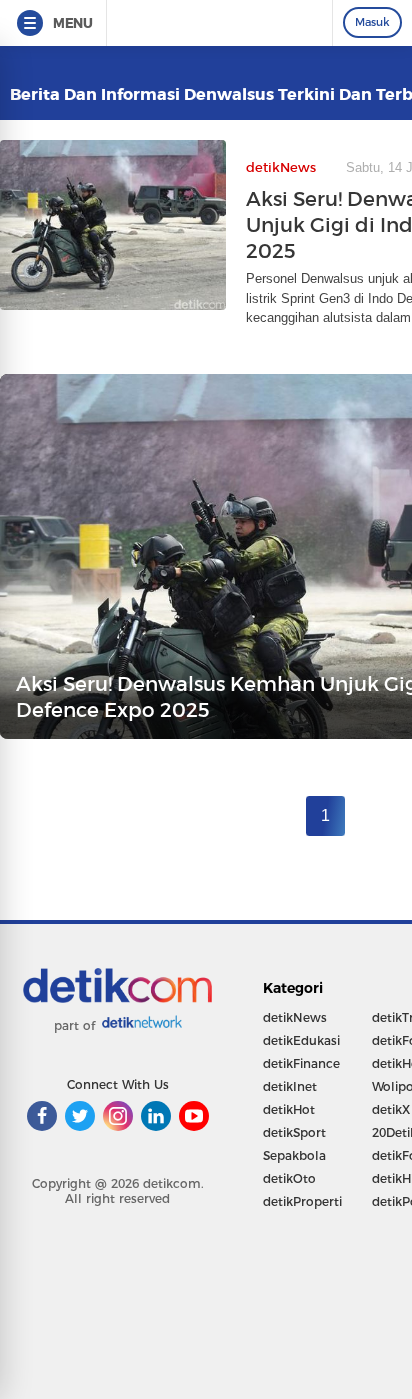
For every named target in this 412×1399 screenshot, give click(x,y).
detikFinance (301, 1063)
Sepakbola (294, 1155)
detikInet (290, 1086)
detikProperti (302, 1201)
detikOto (289, 1178)
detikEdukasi (301, 1040)
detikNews (295, 1017)
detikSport (294, 1132)
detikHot (289, 1109)
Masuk (372, 22)
